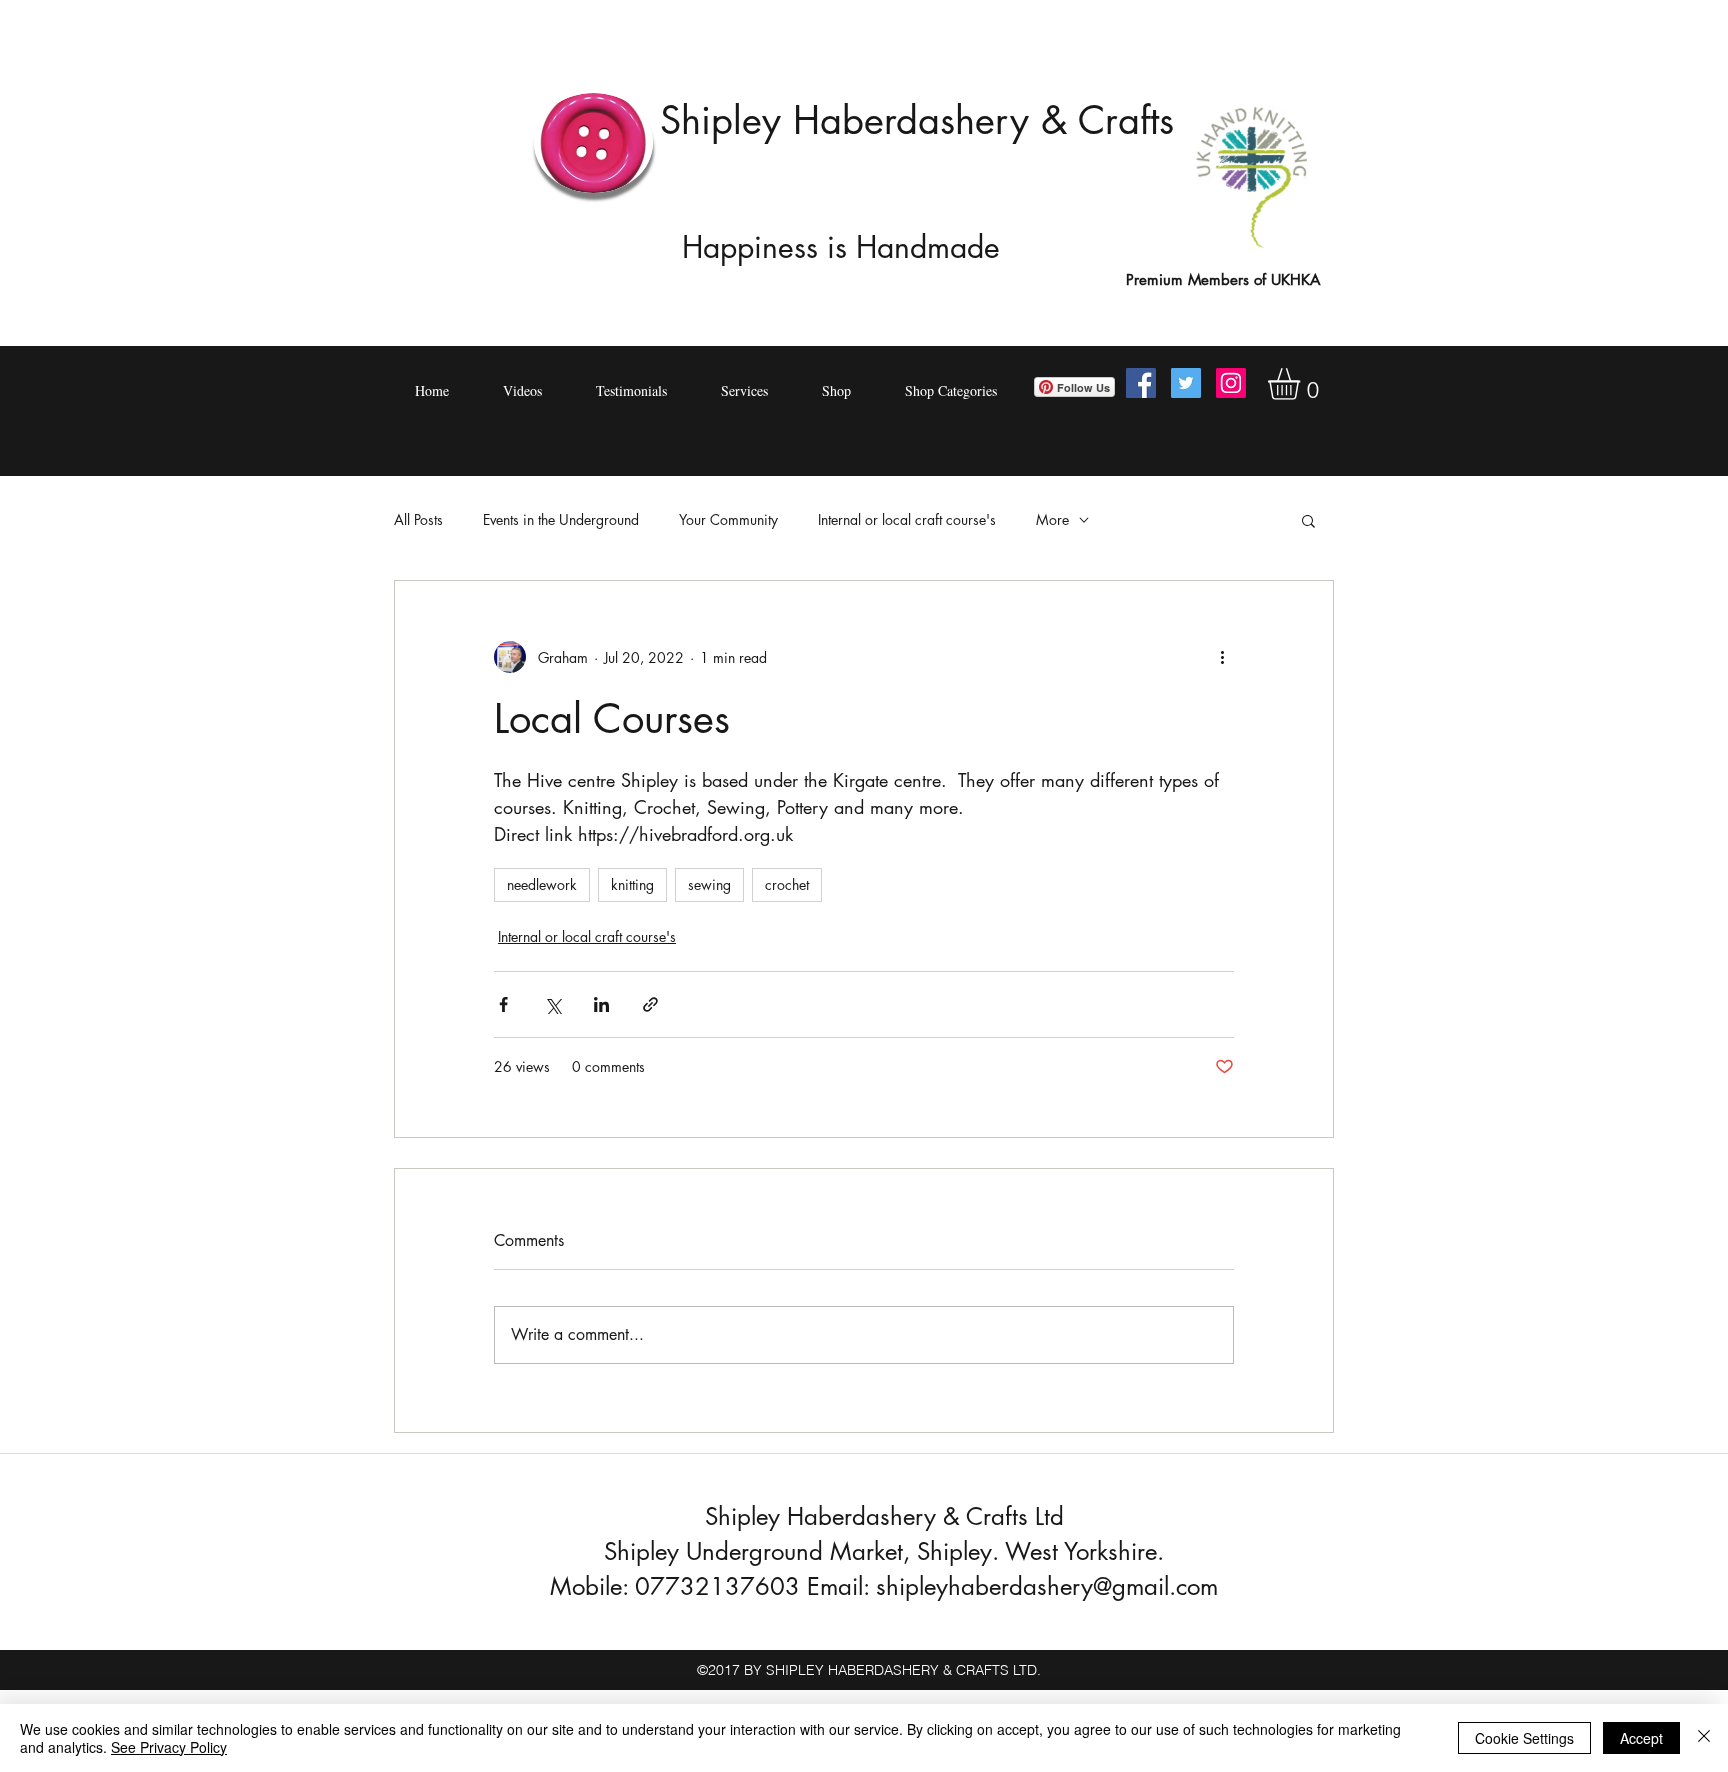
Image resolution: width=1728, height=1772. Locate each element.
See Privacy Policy (169, 1747)
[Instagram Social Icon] (1231, 383)
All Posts (418, 519)
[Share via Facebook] (503, 1004)
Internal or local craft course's (907, 519)
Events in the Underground (561, 519)
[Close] (1704, 1738)
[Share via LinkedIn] (601, 1004)
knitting (632, 884)
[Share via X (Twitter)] (552, 1004)
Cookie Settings (1524, 1738)
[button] (1302, 384)
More (1052, 519)
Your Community (728, 519)
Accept (1641, 1738)
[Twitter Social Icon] (1186, 383)
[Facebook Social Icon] (1141, 383)
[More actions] (1222, 657)
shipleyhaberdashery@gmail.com (1047, 1586)
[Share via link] (650, 1004)
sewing (709, 884)
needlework (542, 884)
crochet (787, 884)
